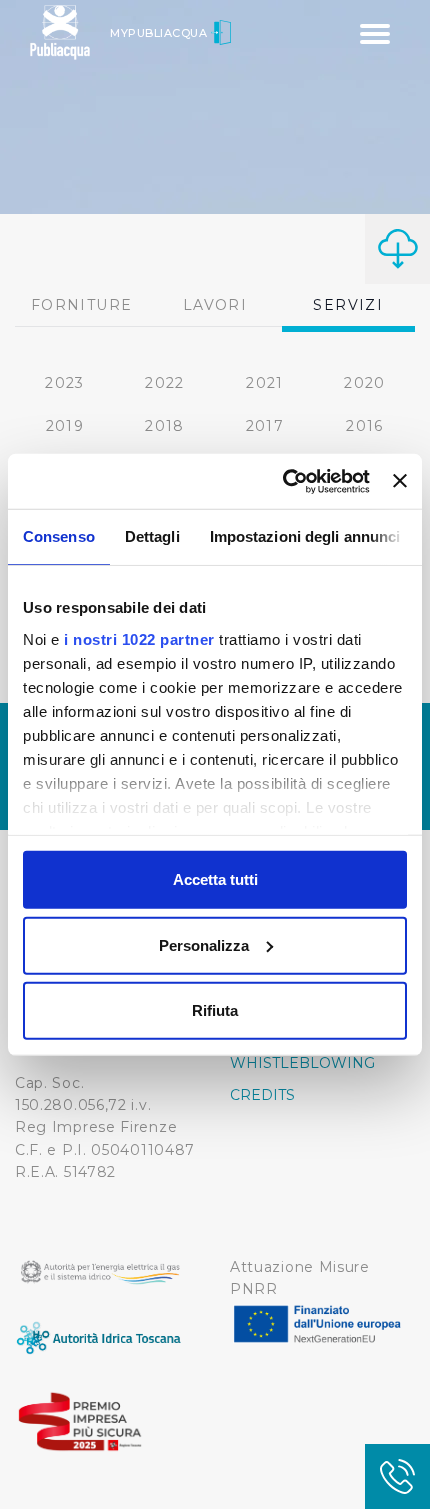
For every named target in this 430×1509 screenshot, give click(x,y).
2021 (265, 383)
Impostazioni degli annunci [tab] (305, 536)
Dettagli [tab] (152, 536)
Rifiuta (215, 1010)
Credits (262, 1095)
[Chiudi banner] (400, 481)
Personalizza (204, 944)
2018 (165, 426)
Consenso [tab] (59, 536)
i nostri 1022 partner (139, 638)
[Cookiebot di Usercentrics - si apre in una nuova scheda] (283, 481)
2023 (65, 383)
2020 (365, 383)
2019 (65, 426)
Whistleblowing (302, 1063)
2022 (165, 383)
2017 (265, 426)
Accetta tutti (215, 879)
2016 (365, 426)
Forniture (82, 305)
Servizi (348, 305)
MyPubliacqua (160, 33)
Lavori (215, 305)
